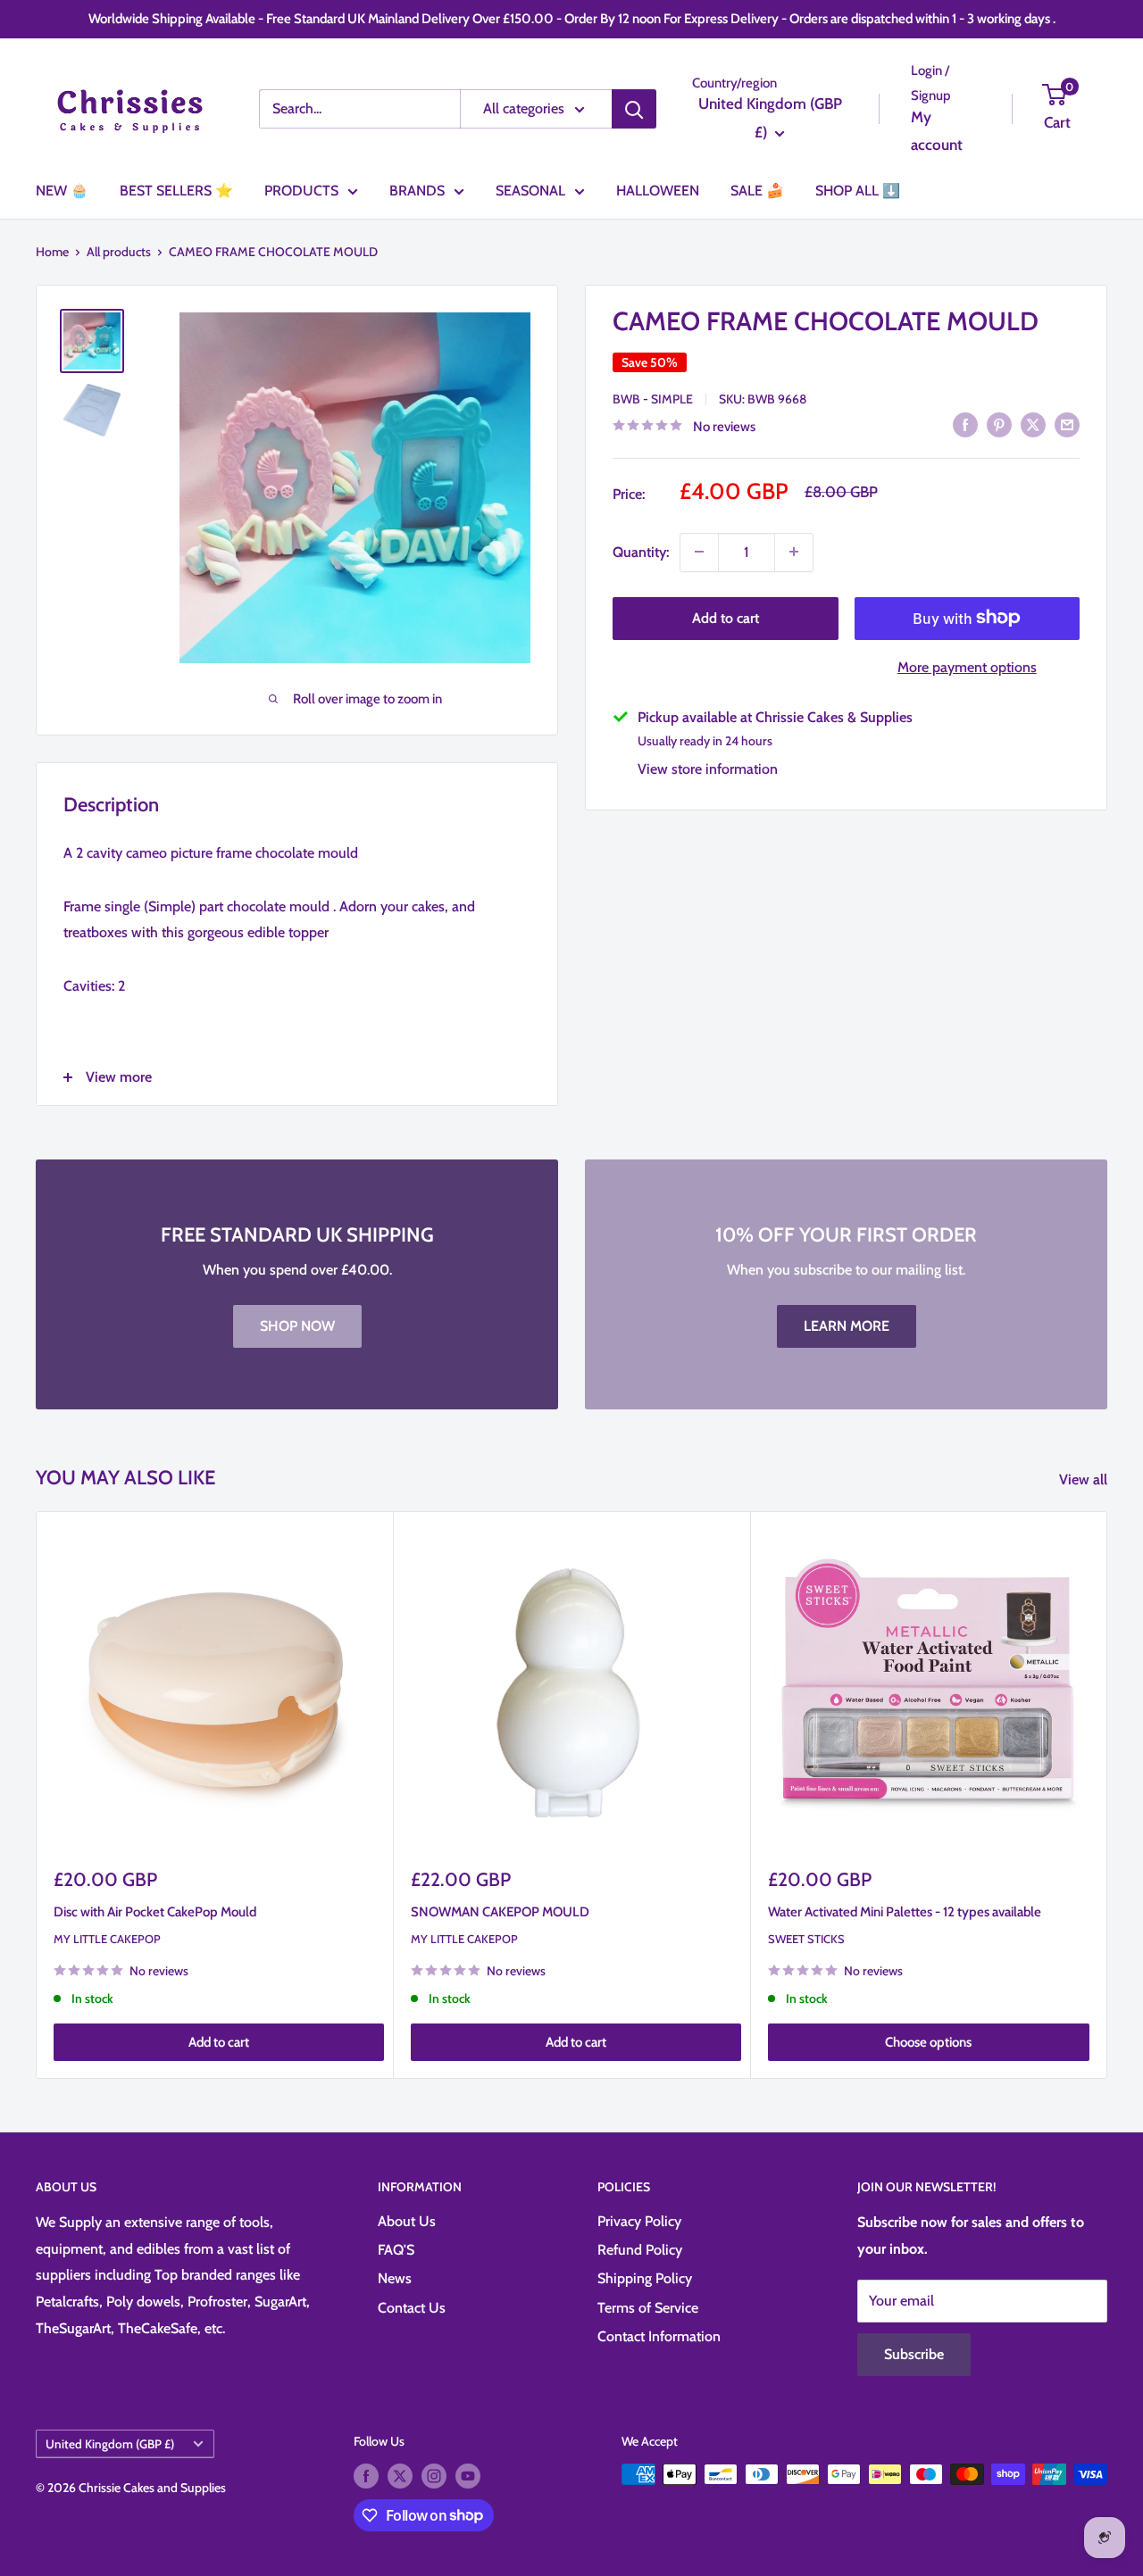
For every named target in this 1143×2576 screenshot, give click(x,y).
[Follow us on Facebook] (366, 2476)
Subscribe (914, 2354)
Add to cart (726, 617)
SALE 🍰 (757, 191)
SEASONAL (530, 191)
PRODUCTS (301, 191)
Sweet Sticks (806, 1939)
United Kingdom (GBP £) (110, 2444)
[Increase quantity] (794, 552)
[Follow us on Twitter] (400, 2476)
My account (937, 131)
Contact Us (412, 2308)
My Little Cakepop (107, 1939)
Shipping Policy (645, 2278)
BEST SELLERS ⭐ (176, 191)
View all (1085, 1479)
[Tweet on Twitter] (1033, 424)
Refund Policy (640, 2250)
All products (119, 252)
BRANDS (417, 191)
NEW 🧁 (62, 191)
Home (52, 252)
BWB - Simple (653, 398)
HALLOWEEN (658, 191)
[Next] (1108, 1795)
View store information (708, 768)
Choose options (928, 2042)
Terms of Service (648, 2308)
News (395, 2278)
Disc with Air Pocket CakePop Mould (155, 1912)
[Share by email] (1067, 424)
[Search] (634, 109)
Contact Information (659, 2336)
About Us (407, 2221)
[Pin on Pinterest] (999, 424)
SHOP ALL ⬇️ (858, 191)
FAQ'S (396, 2250)
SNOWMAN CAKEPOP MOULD (500, 1912)
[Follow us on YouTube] (468, 2476)
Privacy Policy (639, 2221)
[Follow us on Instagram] (434, 2476)
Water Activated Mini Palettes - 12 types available (905, 1912)
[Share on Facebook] (965, 424)
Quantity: (641, 551)
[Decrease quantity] (699, 552)
